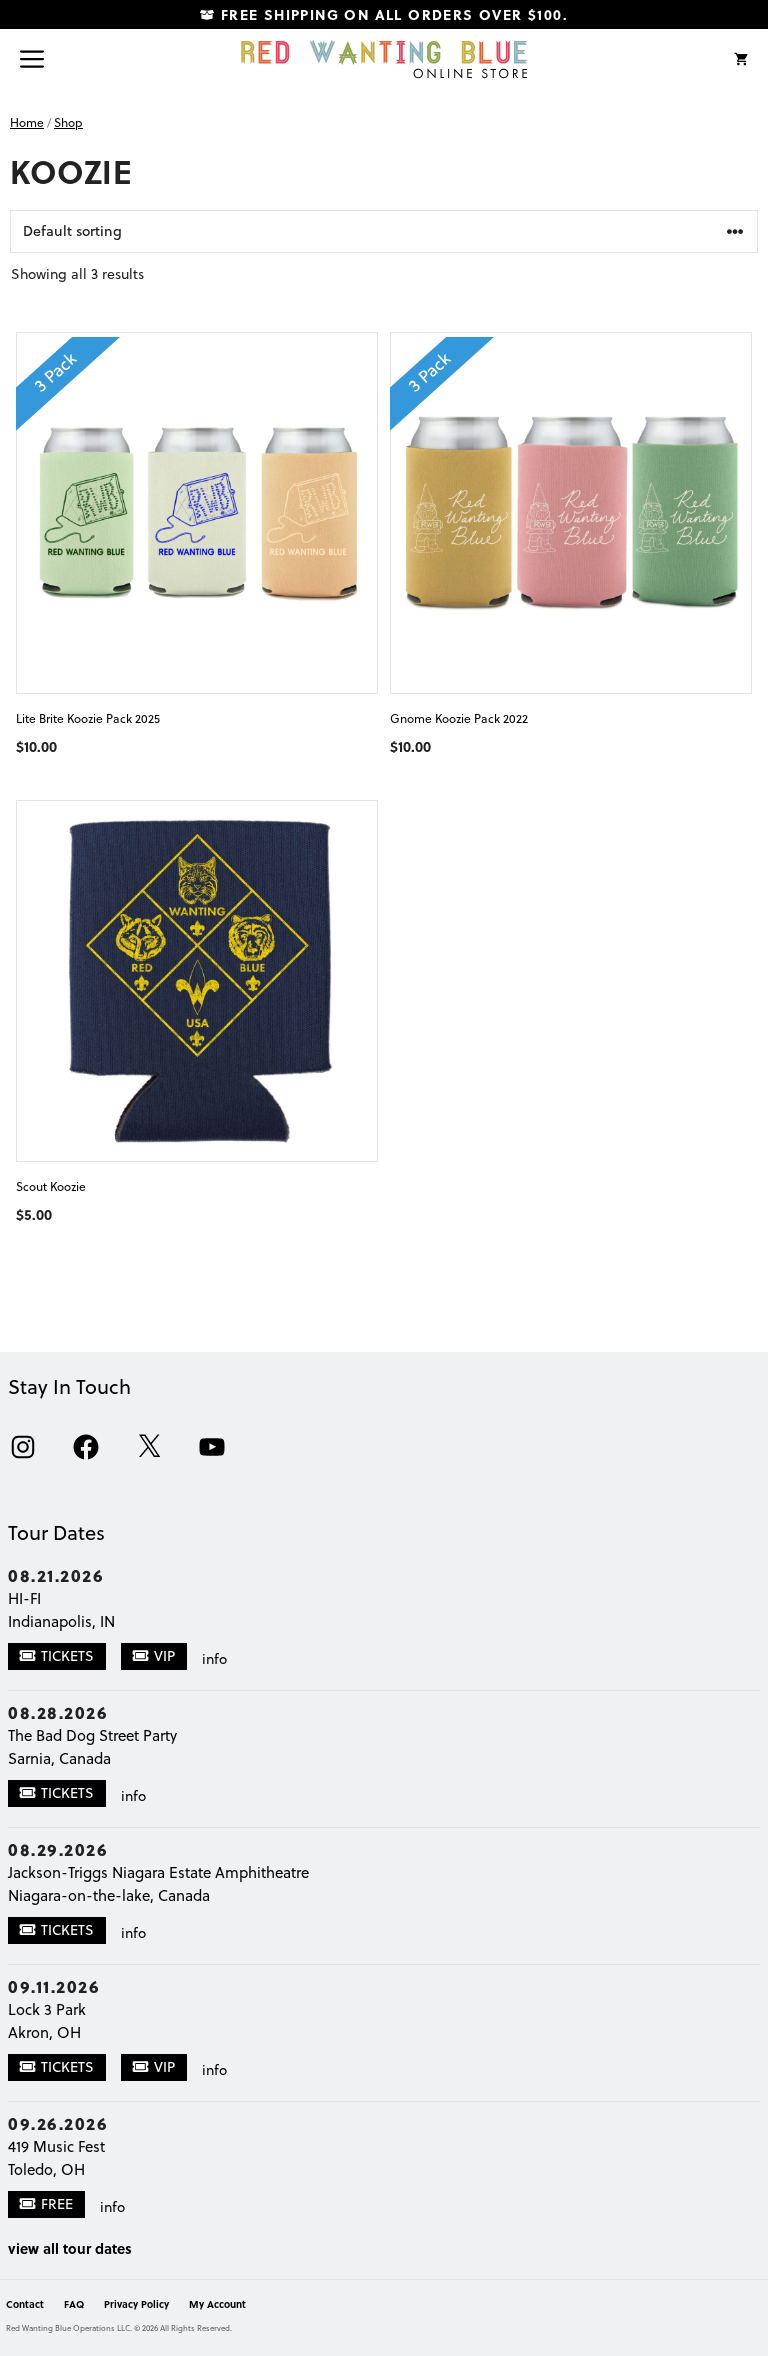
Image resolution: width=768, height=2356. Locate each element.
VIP (164, 1656)
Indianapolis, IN (61, 1621)
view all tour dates (70, 2248)
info (214, 1659)
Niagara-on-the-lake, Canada (109, 1895)
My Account (217, 2304)
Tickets (67, 1656)
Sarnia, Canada (59, 1758)
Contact (25, 2304)
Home (27, 122)
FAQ (74, 2304)
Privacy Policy (136, 2304)
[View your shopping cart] (741, 59)
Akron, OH (44, 2032)
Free (57, 2204)
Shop (68, 122)
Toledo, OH (46, 2169)
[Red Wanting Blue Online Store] (384, 59)
